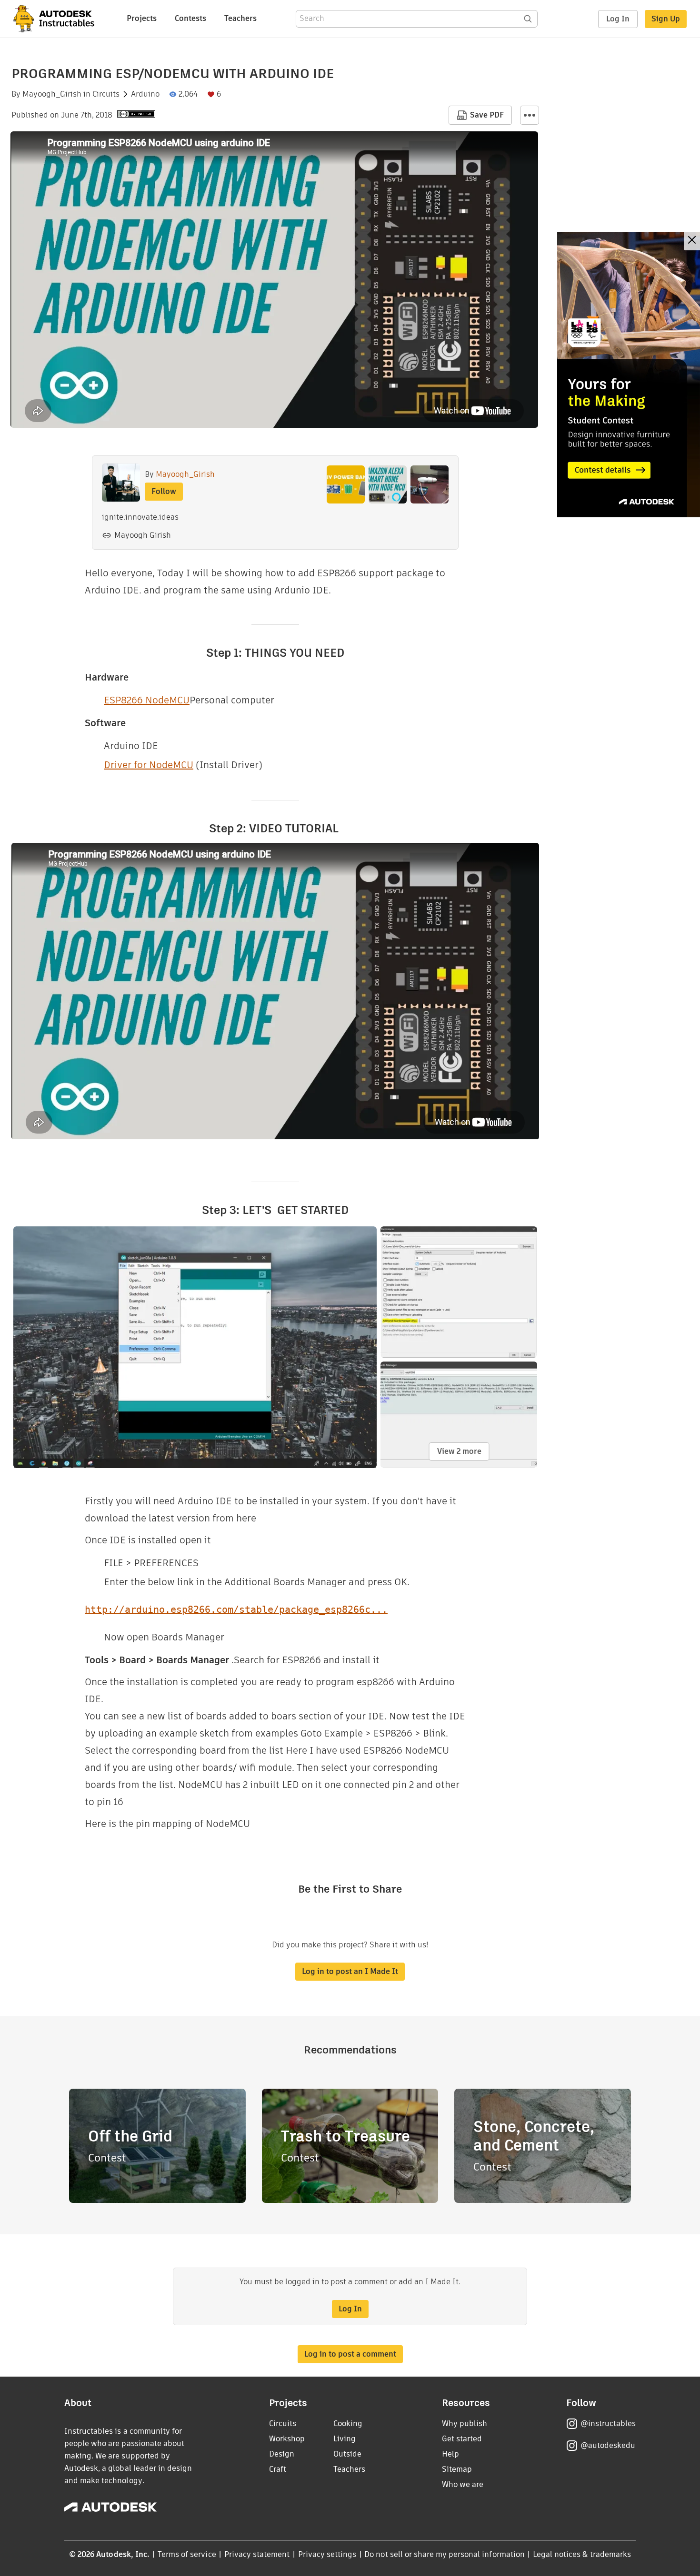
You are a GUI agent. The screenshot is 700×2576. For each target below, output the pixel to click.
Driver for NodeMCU (149, 765)
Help (450, 2454)
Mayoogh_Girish (52, 94)
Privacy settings (327, 2554)
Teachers (240, 18)
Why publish (465, 2423)
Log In (618, 19)
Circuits (106, 94)
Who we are (463, 2484)
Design (282, 2454)
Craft (278, 2469)
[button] (530, 115)
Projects (142, 18)
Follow (164, 491)
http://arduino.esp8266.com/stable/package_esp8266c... (236, 1609)
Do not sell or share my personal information (444, 2554)
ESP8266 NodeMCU (147, 700)
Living (345, 2439)
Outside (347, 2454)
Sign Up (666, 19)
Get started (462, 2439)
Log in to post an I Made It (350, 1971)
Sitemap (457, 2469)
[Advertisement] (629, 375)
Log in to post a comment (350, 2354)
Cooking (348, 2423)
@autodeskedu (608, 2445)
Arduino (145, 94)
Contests (190, 18)
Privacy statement (257, 2554)
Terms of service (187, 2554)
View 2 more (459, 1451)
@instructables (608, 2423)
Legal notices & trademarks (582, 2554)
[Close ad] (692, 241)
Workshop (287, 2439)
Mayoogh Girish (143, 535)
